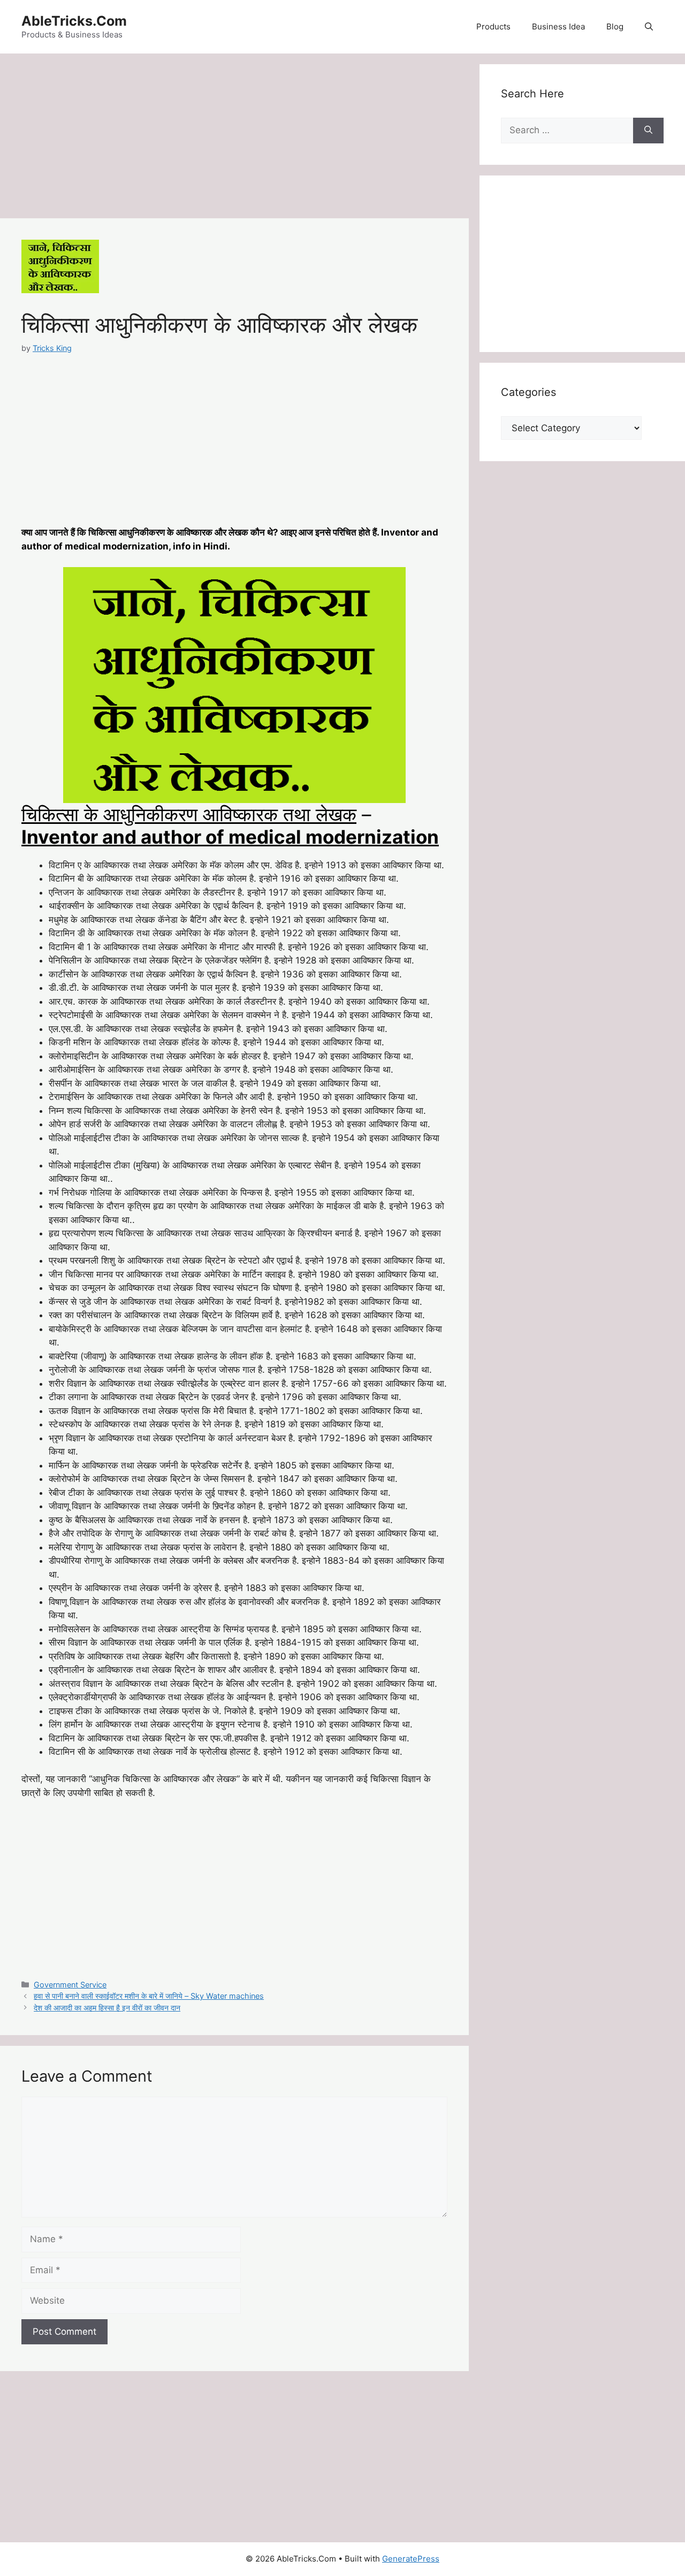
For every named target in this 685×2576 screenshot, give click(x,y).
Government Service (70, 1985)
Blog (615, 26)
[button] (649, 27)
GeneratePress (411, 2559)
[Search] (648, 131)
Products (493, 26)
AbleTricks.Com (74, 21)
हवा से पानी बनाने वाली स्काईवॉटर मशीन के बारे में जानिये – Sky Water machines (149, 1996)
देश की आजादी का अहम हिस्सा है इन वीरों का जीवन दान (107, 2008)
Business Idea (558, 26)
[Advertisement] (234, 139)
